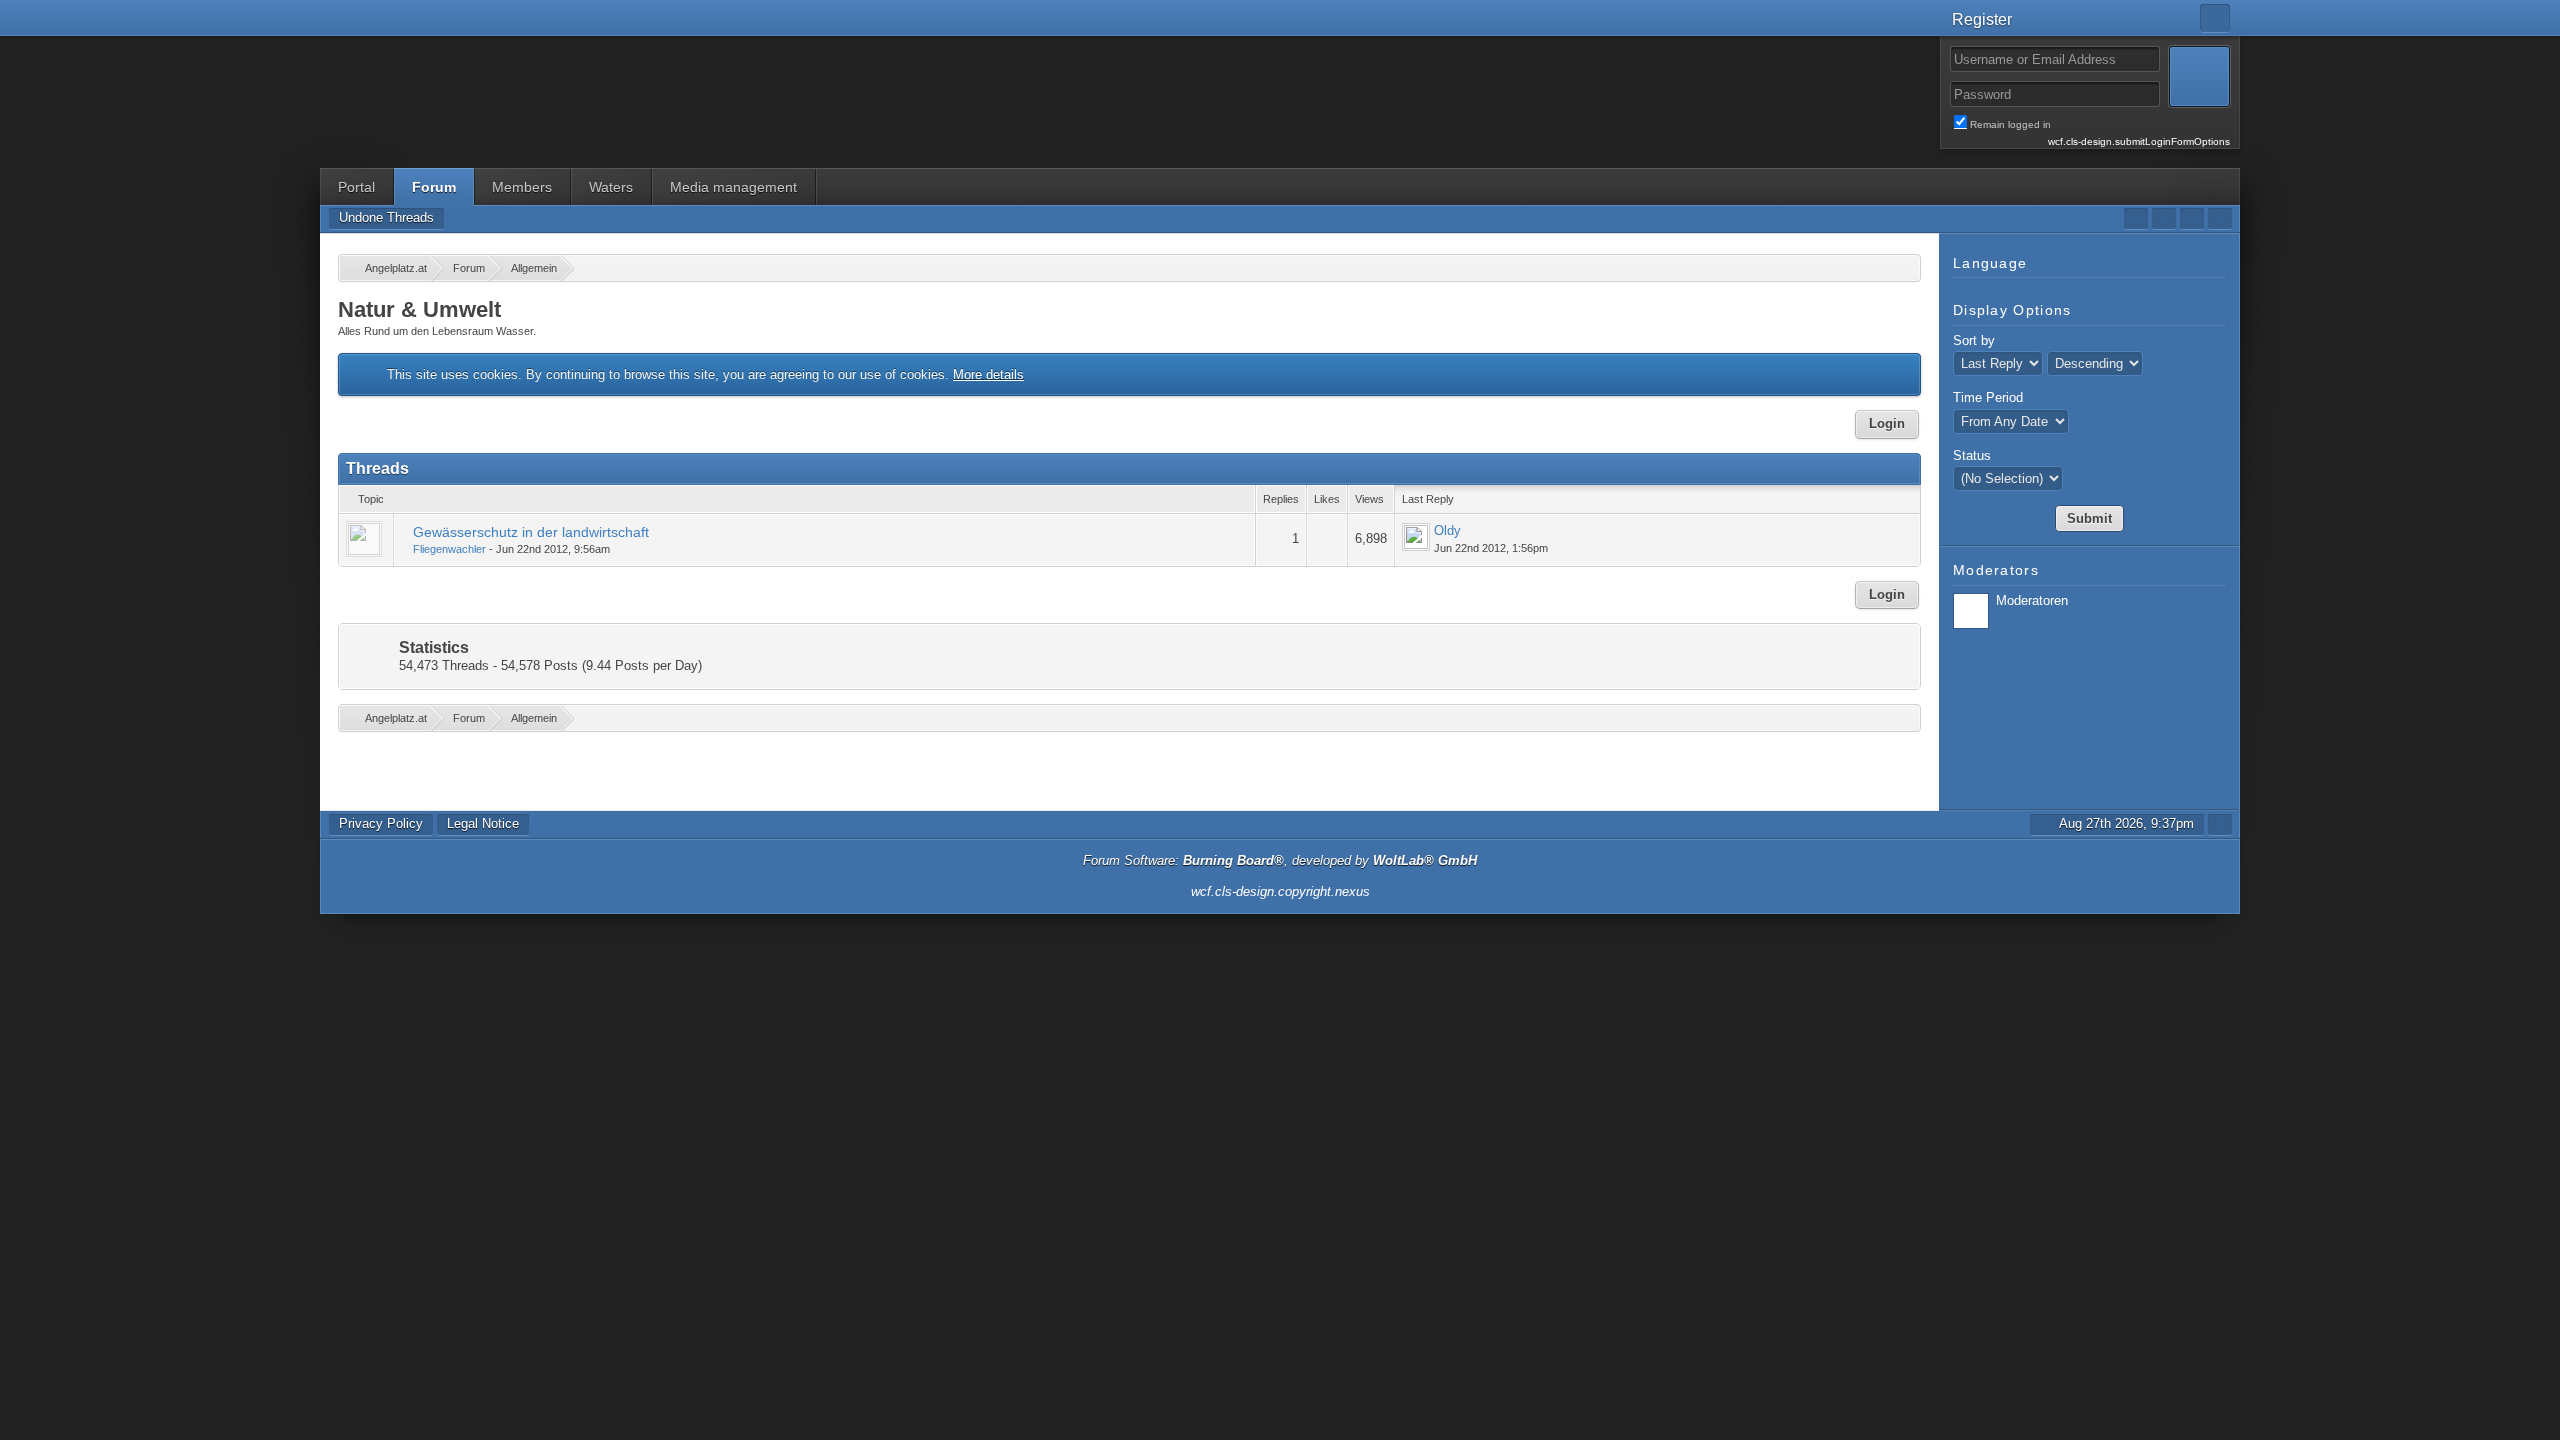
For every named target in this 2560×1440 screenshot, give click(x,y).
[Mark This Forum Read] (2136, 218)
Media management (733, 187)
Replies (1281, 499)
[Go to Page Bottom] (2220, 218)
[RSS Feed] (2164, 218)
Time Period (1988, 397)
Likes (1327, 499)
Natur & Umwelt (419, 309)
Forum (434, 187)
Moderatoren (2032, 600)
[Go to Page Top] (2220, 824)
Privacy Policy (381, 823)
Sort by (1974, 340)
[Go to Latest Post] (1416, 537)
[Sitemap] (2192, 218)
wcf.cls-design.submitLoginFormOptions (2139, 141)
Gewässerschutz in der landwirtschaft (531, 532)
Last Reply (1428, 499)
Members (522, 187)
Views (1369, 499)
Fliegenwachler (449, 549)
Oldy (1447, 530)
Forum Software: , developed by (1280, 860)
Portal (356, 187)
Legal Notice (483, 823)
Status (1972, 455)
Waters (611, 187)
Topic (371, 499)
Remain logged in (2100, 125)
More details (988, 374)
